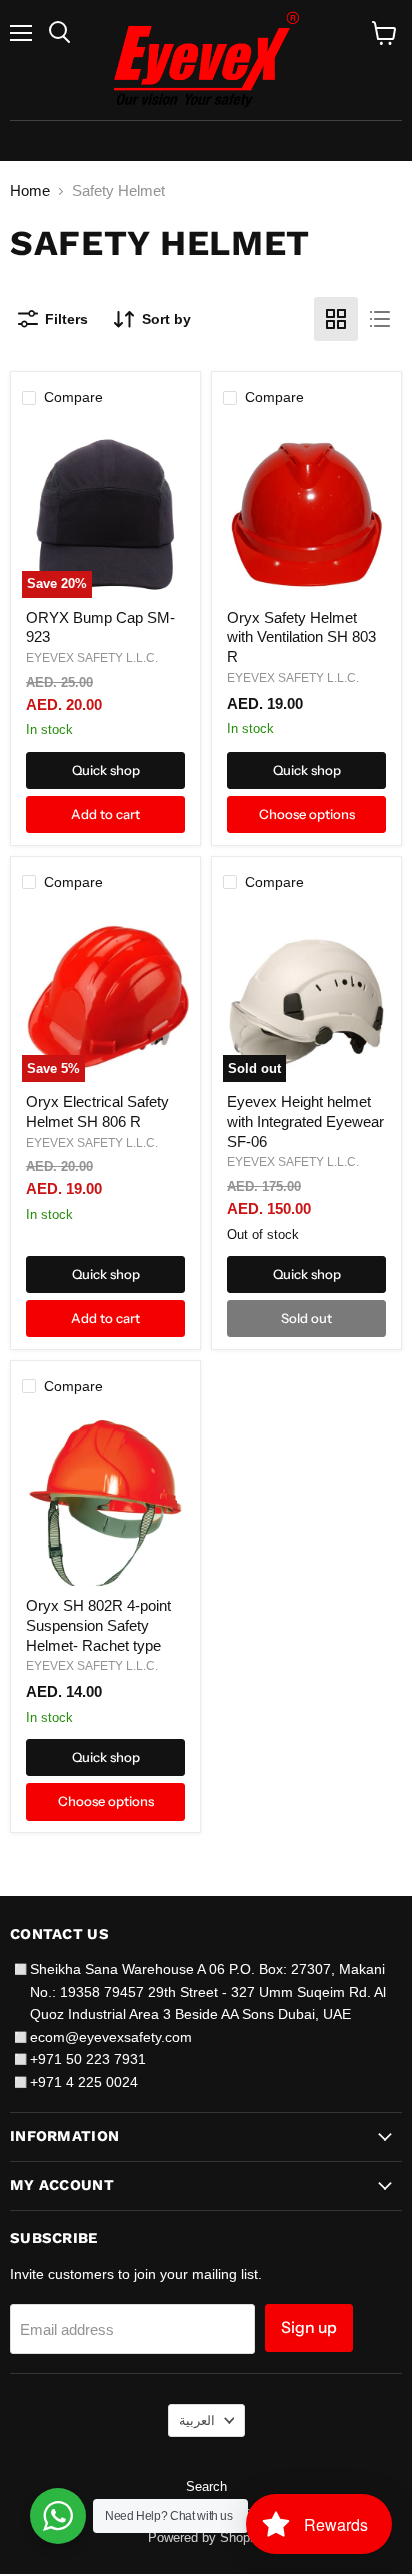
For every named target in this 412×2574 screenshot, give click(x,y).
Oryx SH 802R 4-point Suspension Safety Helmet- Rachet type (98, 1625)
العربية (197, 2420)
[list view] (380, 319)
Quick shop (106, 770)
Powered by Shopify (206, 2537)
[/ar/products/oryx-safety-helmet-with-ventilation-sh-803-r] (306, 514)
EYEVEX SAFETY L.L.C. (92, 658)
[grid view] (336, 319)
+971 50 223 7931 (88, 2059)
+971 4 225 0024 (84, 2082)
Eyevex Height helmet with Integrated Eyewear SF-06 (305, 1121)
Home (30, 190)
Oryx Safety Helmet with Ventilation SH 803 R (301, 637)
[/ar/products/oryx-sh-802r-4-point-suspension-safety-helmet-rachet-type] (105, 1503)
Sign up (309, 2327)
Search (206, 2486)
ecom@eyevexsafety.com (111, 2037)
